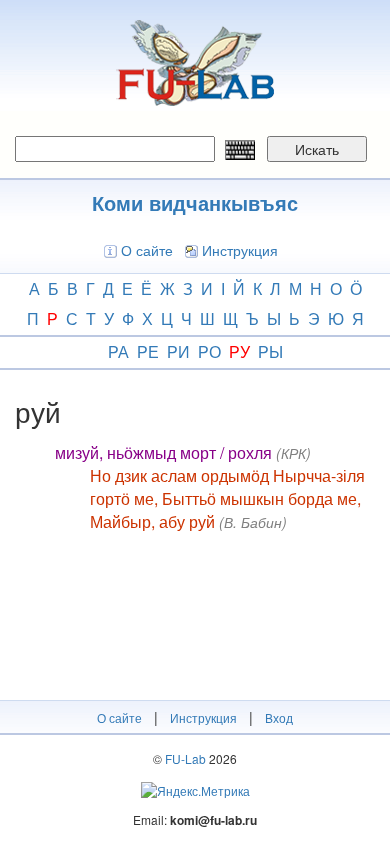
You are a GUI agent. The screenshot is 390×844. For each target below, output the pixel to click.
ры (270, 351)
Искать (317, 149)
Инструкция (240, 250)
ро (209, 351)
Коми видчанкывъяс (195, 202)
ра (118, 351)
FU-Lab (185, 758)
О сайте (147, 250)
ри (178, 351)
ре (148, 351)
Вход (279, 717)
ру (239, 351)
